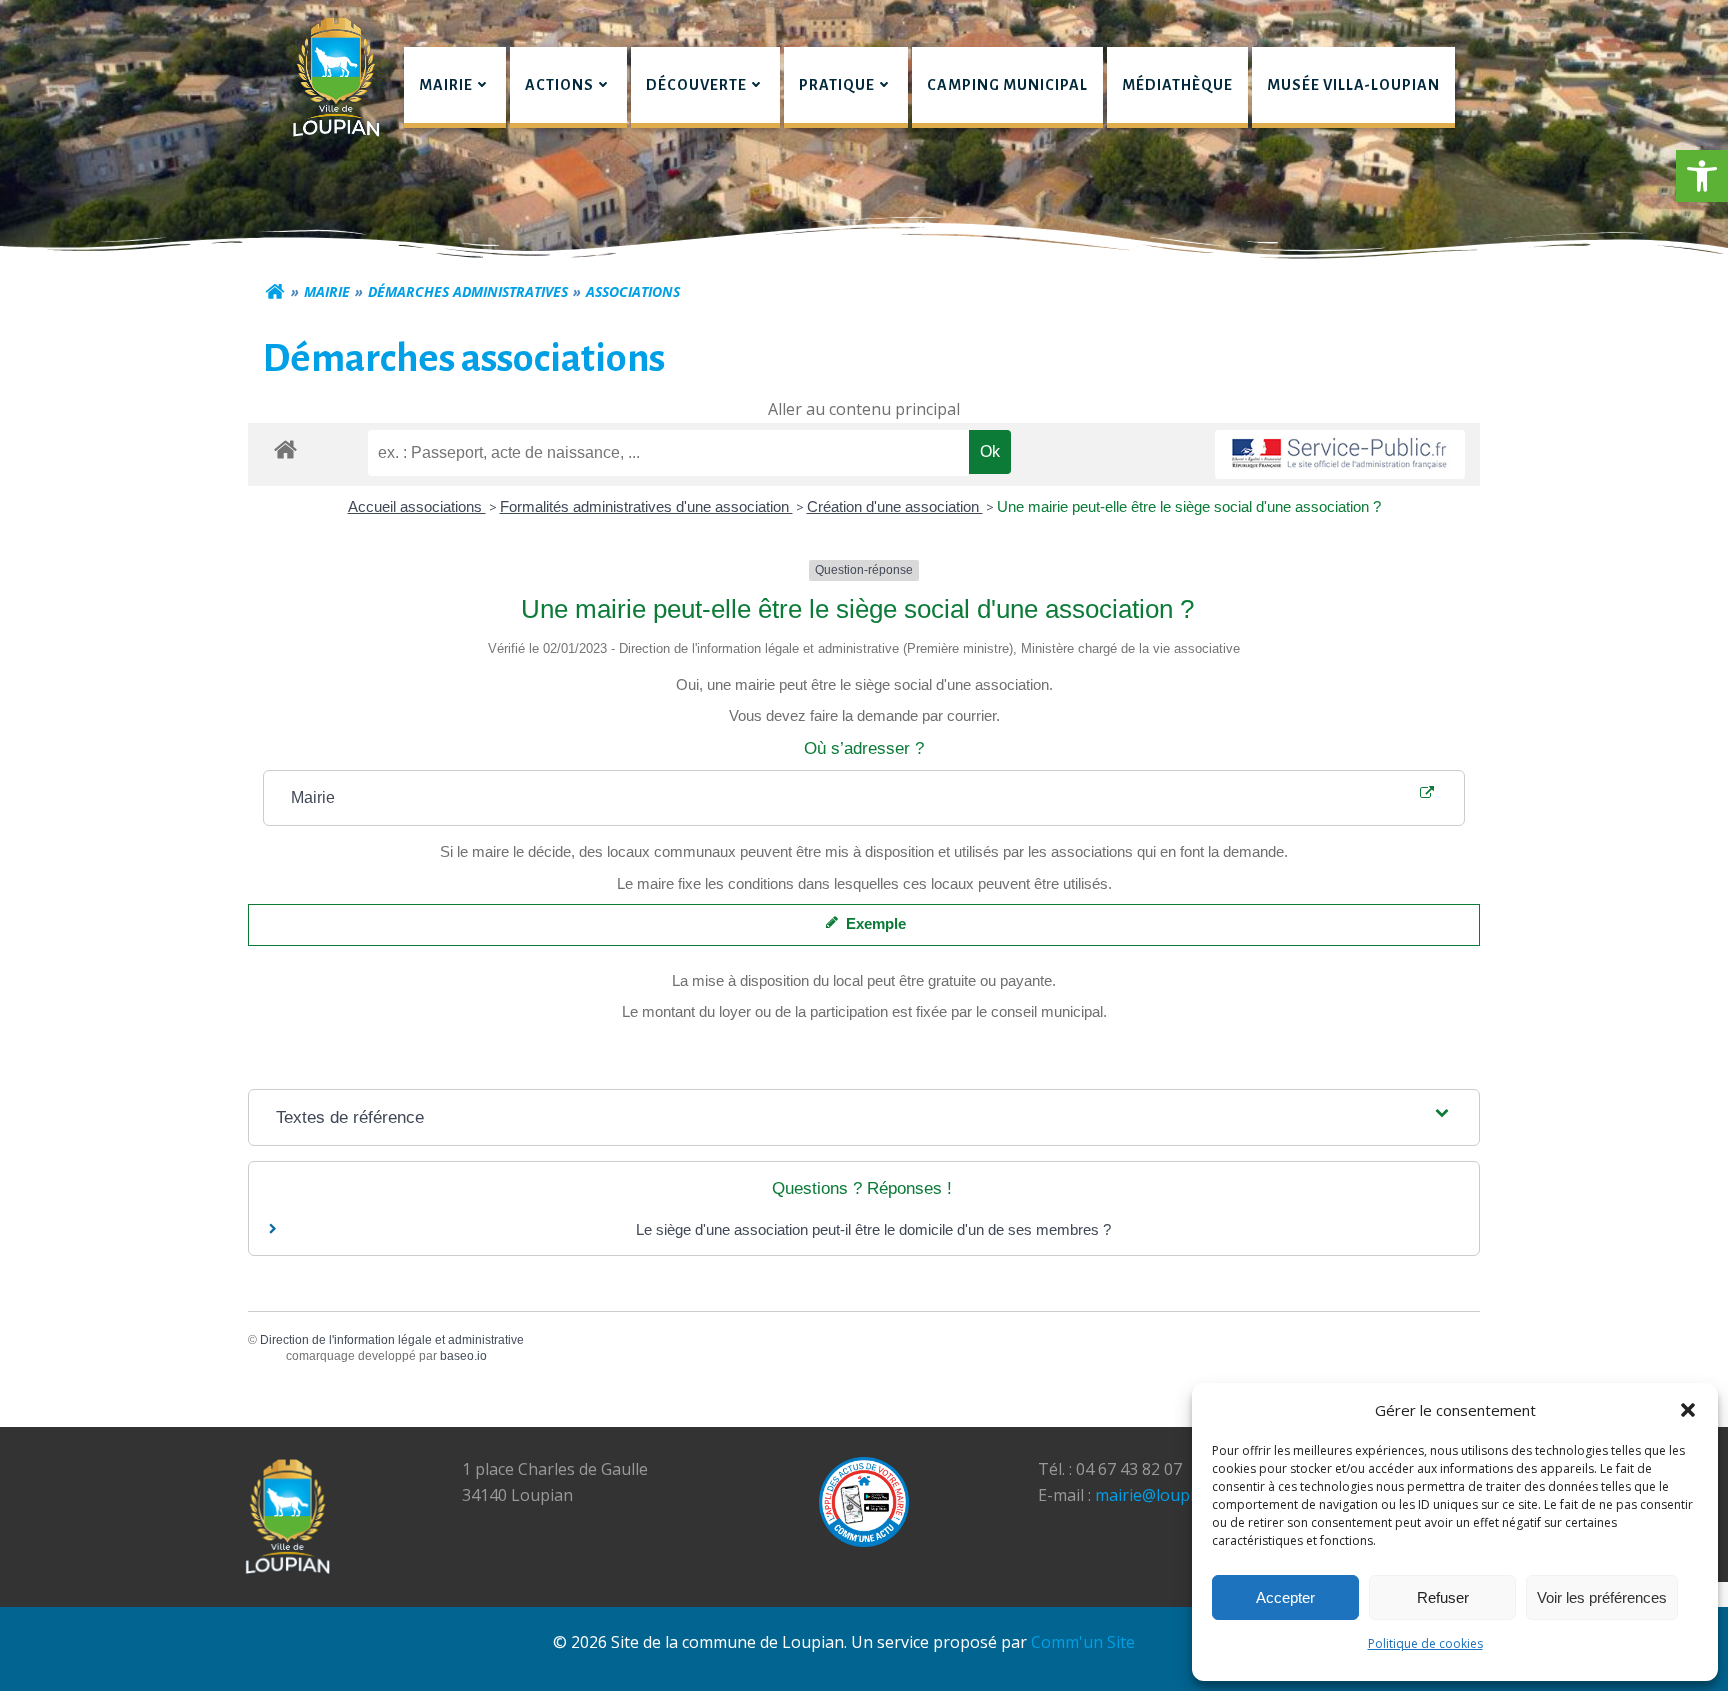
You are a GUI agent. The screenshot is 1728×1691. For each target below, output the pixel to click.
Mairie (327, 291)
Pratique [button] (837, 85)
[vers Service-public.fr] (1340, 454)
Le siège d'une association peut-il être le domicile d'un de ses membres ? (873, 1229)
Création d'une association (895, 506)
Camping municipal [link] (1007, 85)
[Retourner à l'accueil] (275, 292)
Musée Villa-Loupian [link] (1353, 85)
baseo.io (463, 1356)
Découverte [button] (696, 85)
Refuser (1443, 1597)
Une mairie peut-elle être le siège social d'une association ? (1189, 506)
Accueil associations (417, 506)
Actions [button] (559, 85)
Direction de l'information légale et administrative (392, 1340)
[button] (1702, 176)
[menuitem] (455, 87)
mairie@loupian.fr (1162, 1495)
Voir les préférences (1602, 1597)
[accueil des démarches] (285, 448)
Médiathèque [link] (1177, 85)
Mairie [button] (446, 85)
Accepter (1285, 1597)
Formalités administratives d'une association (646, 506)
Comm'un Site (1083, 1642)
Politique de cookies (1425, 1643)
